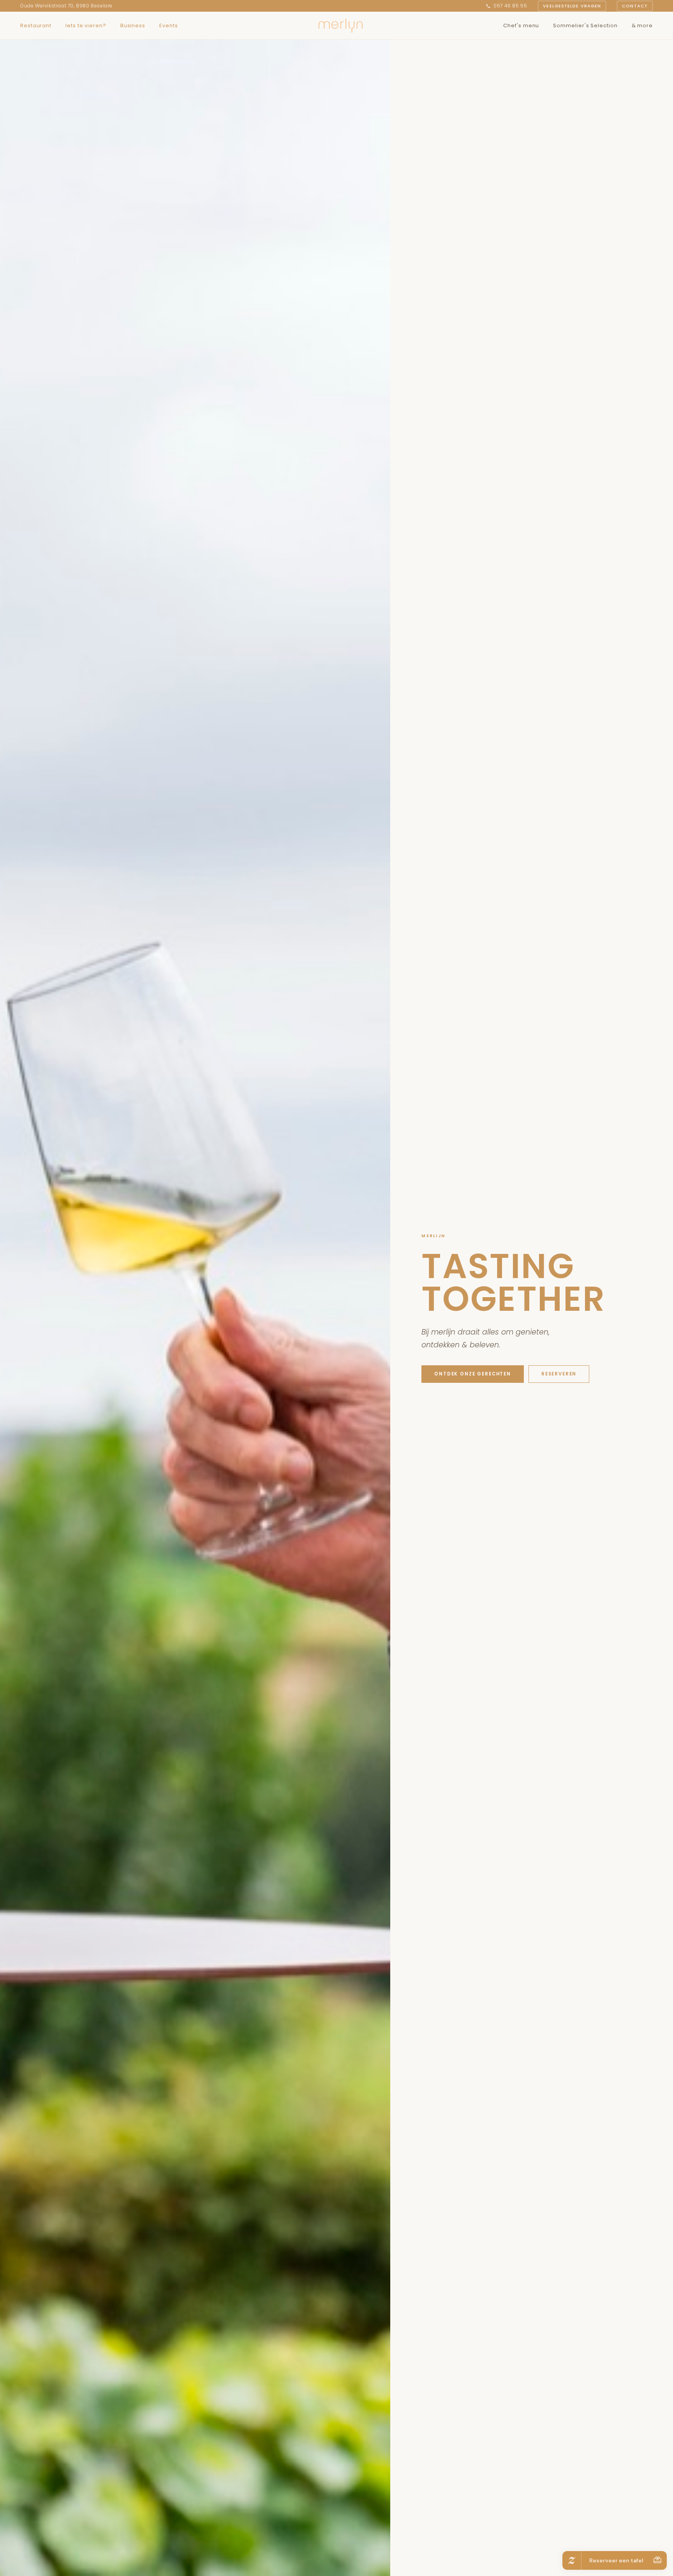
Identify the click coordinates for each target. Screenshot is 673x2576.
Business (133, 26)
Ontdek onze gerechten (473, 1374)
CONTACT (635, 6)
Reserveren (559, 1374)
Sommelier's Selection (585, 26)
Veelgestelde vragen (572, 6)
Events (168, 26)
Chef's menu (521, 26)
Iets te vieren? (86, 26)
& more (642, 26)
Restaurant (36, 26)
